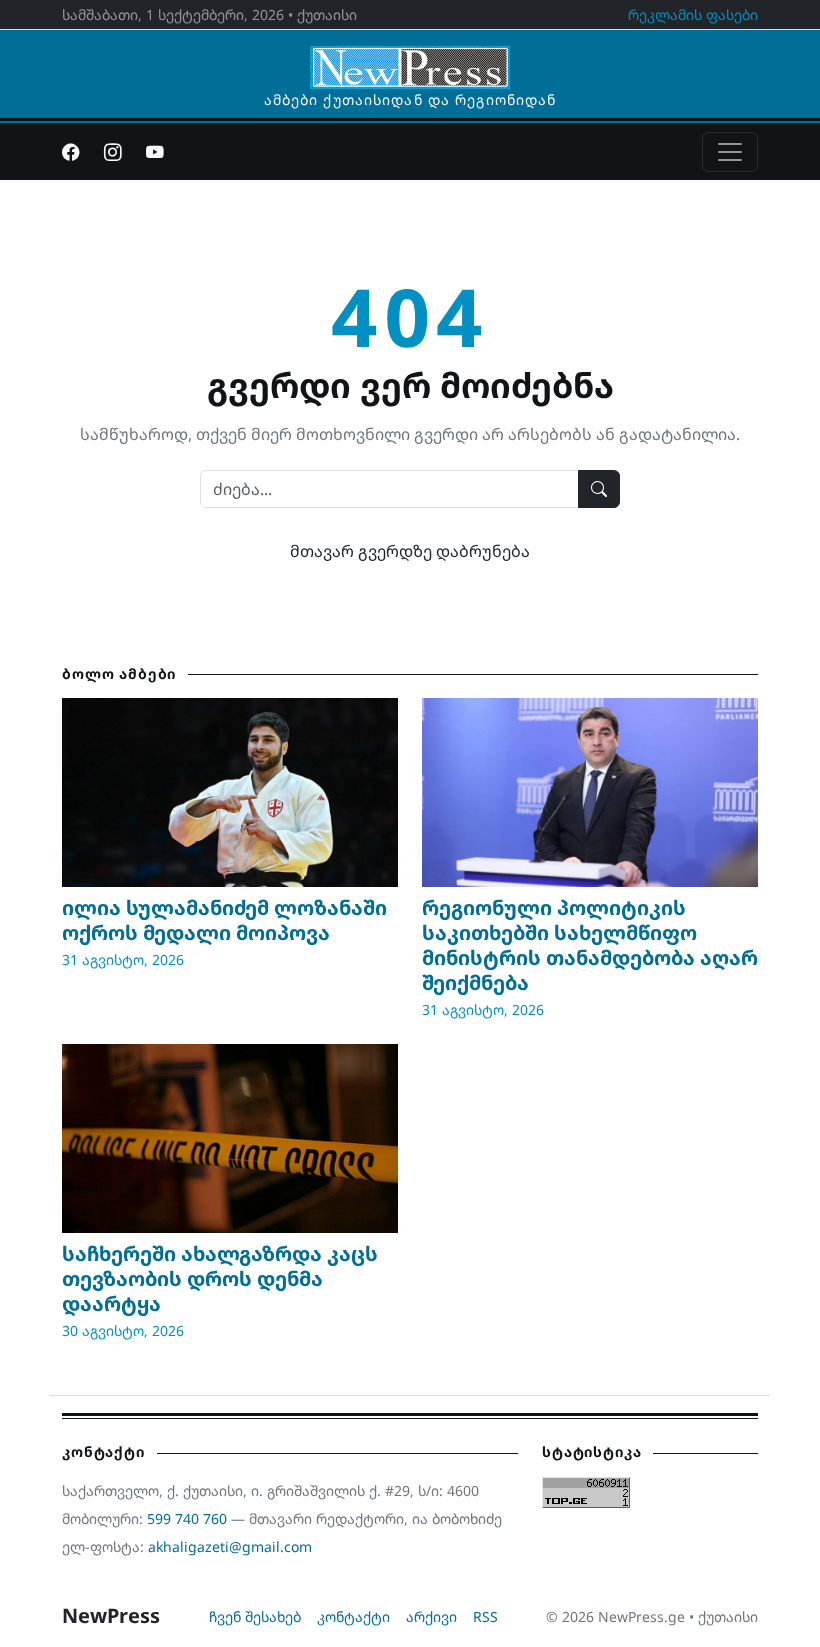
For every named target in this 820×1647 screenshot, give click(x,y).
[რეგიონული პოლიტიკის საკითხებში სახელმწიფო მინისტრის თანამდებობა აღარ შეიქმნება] (590, 792)
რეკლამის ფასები (693, 14)
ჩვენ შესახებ (255, 1616)
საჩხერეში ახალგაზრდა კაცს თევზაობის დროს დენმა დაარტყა (220, 1278)
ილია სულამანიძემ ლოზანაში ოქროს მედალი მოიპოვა (224, 920)
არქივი (431, 1616)
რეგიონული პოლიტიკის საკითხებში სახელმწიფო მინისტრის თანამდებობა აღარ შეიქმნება (590, 945)
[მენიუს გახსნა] (730, 152)
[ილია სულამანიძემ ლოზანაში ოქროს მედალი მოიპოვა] (230, 792)
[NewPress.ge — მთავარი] (410, 58)
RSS (485, 1616)
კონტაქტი (353, 1616)
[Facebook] (71, 152)
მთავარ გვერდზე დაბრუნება (410, 551)
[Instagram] (113, 152)
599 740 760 (187, 1518)
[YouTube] (155, 152)
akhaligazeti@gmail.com (230, 1546)
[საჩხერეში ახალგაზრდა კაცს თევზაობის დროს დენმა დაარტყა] (230, 1138)
